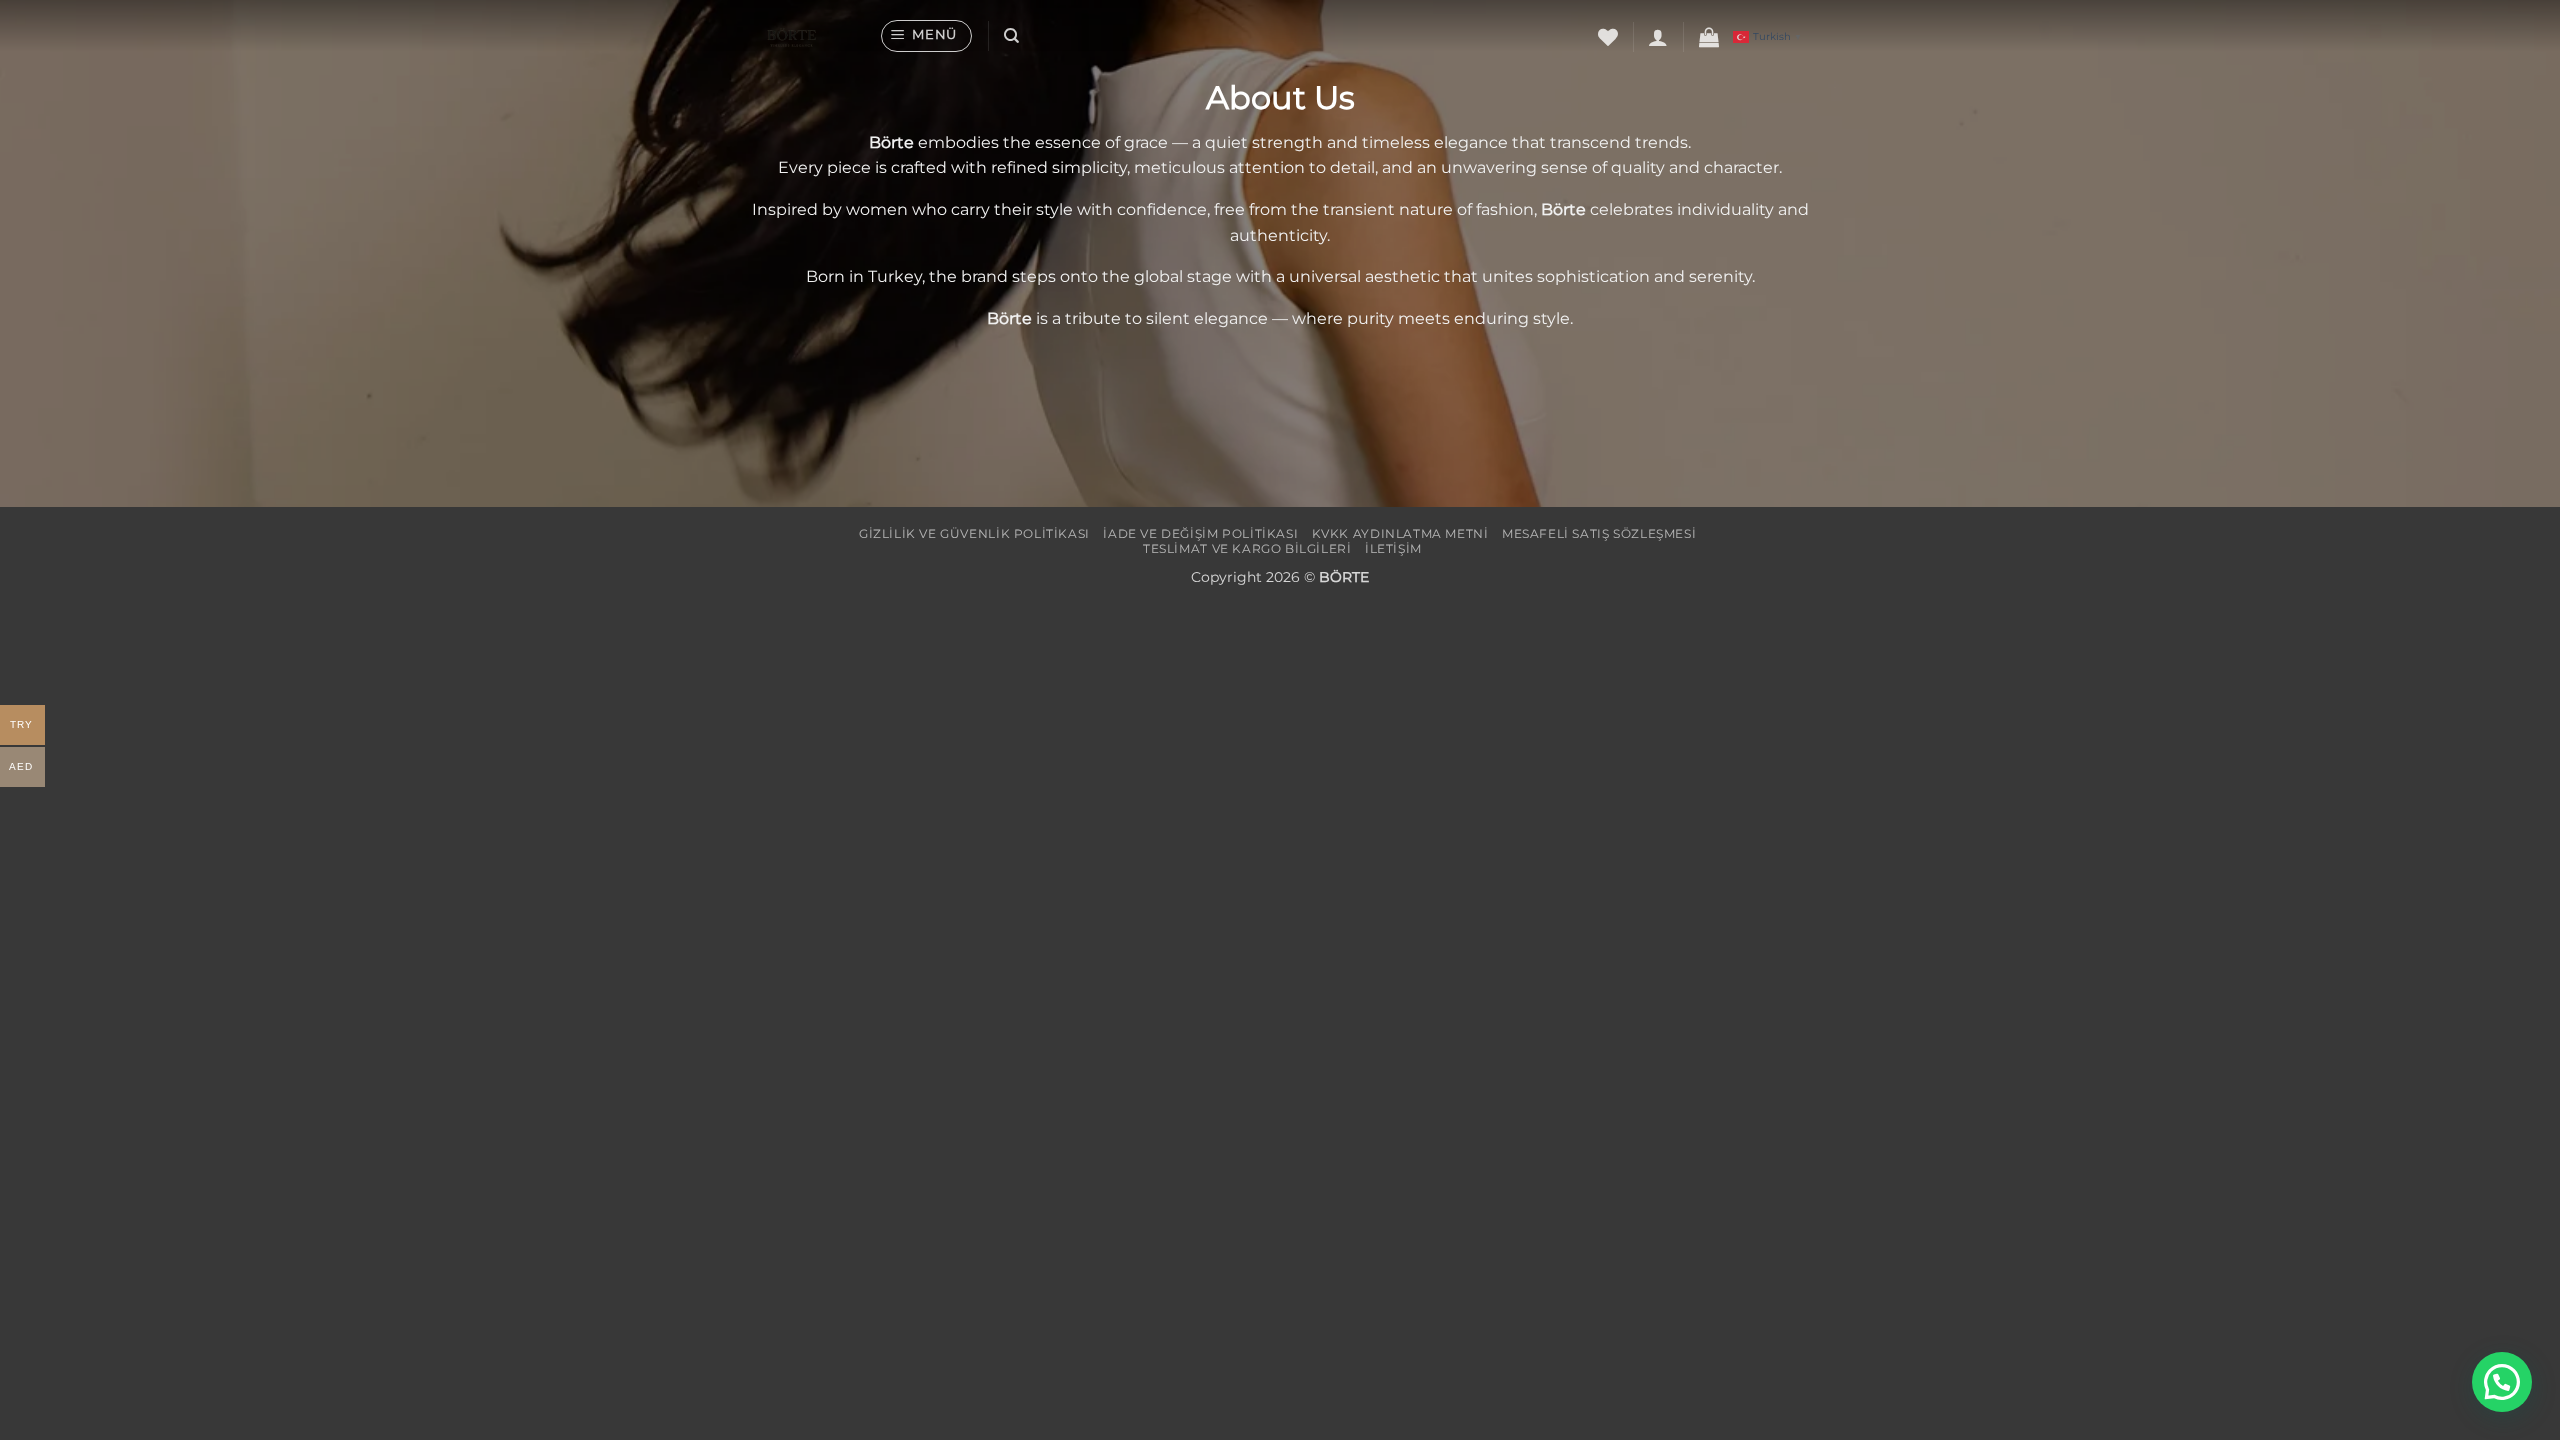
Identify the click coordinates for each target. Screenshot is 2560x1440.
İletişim (1393, 548)
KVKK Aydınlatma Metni (1400, 533)
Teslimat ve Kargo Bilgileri (1247, 548)
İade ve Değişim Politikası (1200, 533)
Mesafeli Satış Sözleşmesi (1599, 533)
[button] (927, 36)
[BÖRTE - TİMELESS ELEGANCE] (802, 36)
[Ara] (1011, 36)
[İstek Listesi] (1608, 37)
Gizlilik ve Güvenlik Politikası (974, 533)
